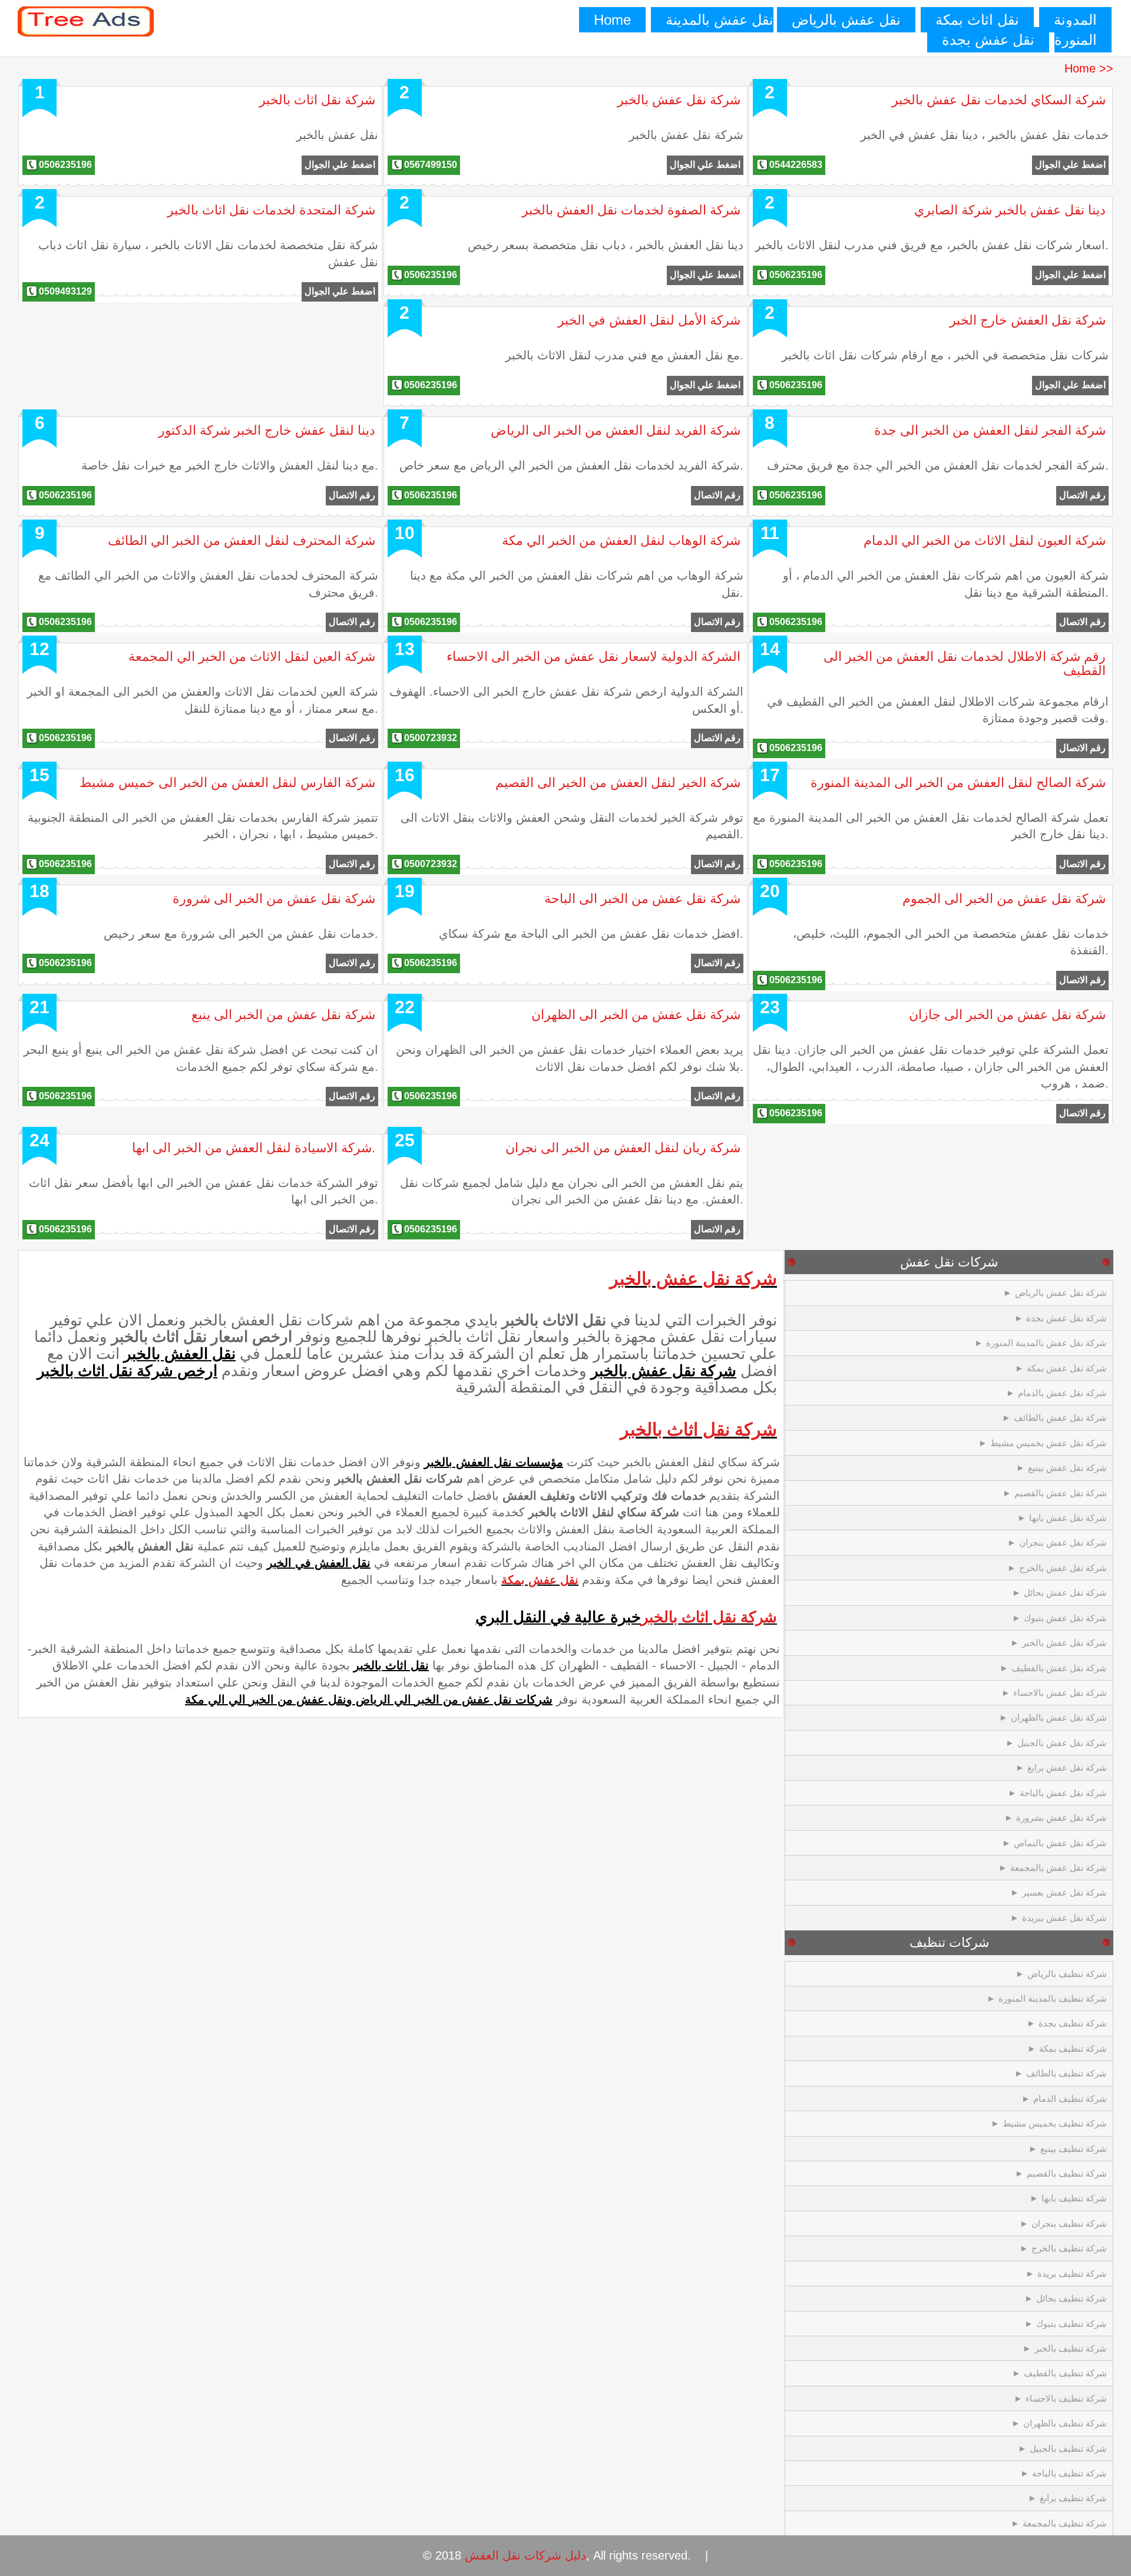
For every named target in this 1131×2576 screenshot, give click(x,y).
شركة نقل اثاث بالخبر (317, 100)
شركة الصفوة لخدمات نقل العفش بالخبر (631, 210)
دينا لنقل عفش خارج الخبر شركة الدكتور (267, 430)
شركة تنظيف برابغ (1073, 2498)
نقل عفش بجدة (988, 40)
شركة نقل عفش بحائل (1065, 1593)
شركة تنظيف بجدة (1073, 2023)
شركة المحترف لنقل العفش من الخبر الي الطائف (242, 540)
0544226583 (796, 165)
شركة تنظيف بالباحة (1069, 2473)
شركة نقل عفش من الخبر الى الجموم (1004, 899)
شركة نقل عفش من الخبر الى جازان (1007, 1015)
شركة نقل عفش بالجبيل (1062, 1743)
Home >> (1089, 68)
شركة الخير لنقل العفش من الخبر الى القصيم (618, 783)
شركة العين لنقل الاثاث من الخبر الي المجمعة (252, 657)
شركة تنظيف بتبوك (1072, 2324)
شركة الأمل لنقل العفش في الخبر (649, 320)
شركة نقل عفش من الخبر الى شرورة (274, 899)
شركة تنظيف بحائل (1072, 2298)
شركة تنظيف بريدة (1072, 2274)
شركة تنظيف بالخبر (1071, 2348)
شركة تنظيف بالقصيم (1067, 2173)
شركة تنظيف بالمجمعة (1065, 2523)
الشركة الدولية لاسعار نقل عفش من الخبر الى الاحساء (593, 657)
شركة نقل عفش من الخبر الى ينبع (283, 1015)
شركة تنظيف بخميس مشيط (1055, 2123)
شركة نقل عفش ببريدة (1064, 1918)
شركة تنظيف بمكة (1073, 2048)
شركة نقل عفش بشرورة (1061, 1818)
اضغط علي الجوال (340, 165)
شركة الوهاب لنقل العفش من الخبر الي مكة (621, 540)
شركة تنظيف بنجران (1069, 2223)
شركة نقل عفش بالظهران (1059, 1717)
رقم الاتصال (352, 495)
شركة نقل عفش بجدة (1066, 1318)
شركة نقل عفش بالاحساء (1060, 1693)
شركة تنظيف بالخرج (1069, 2248)
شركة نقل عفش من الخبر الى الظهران (636, 1015)
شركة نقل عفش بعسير (1064, 1892)
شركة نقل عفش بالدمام (1062, 1393)
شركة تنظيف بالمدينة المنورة (1053, 1998)
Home (612, 20)
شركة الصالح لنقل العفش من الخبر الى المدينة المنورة (958, 783)
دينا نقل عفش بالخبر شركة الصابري (1010, 210)
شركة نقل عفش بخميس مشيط (1049, 1443)
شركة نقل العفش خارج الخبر (1028, 320)
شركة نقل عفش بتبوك (1065, 1618)
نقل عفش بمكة (540, 1580)
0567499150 (431, 165)
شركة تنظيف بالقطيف (1065, 2373)
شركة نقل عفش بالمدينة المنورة (1046, 1343)
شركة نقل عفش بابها (1068, 1518)
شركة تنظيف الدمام (1070, 2099)
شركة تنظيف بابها (1074, 2198)
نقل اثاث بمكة (977, 20)
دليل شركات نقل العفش (525, 2555)
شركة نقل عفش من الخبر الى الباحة (642, 899)
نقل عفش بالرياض (846, 20)
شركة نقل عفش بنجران (1063, 1542)
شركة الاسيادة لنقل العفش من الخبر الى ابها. (254, 1148)
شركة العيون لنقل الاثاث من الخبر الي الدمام (985, 540)
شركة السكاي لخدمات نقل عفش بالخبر (999, 100)
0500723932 (431, 738)
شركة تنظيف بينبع (1074, 2149)
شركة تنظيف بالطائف (1066, 2073)
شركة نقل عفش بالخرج (1063, 1568)
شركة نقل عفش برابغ (1067, 1768)
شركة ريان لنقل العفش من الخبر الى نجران (623, 1148)
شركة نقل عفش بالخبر (679, 100)
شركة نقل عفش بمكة (1067, 1368)
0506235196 (65, 165)
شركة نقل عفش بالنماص (1060, 1843)
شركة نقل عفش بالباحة (1063, 1793)
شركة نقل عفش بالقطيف (1059, 1668)
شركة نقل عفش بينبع (1067, 1468)
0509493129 (65, 291)
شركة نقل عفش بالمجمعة (1059, 1868)
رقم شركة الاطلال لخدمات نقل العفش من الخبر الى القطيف (965, 664)
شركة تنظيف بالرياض (1067, 1974)
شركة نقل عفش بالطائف (1060, 1418)
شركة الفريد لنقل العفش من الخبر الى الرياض (616, 430)
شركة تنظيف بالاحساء (1066, 2398)
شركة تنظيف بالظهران (1065, 2423)
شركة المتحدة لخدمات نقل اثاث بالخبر (271, 210)
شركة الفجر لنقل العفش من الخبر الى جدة (990, 430)
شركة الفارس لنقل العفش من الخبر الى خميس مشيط (227, 783)
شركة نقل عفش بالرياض (1061, 1293)
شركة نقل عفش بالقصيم (1061, 1493)
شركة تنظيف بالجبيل (1068, 2448)
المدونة (1075, 20)
